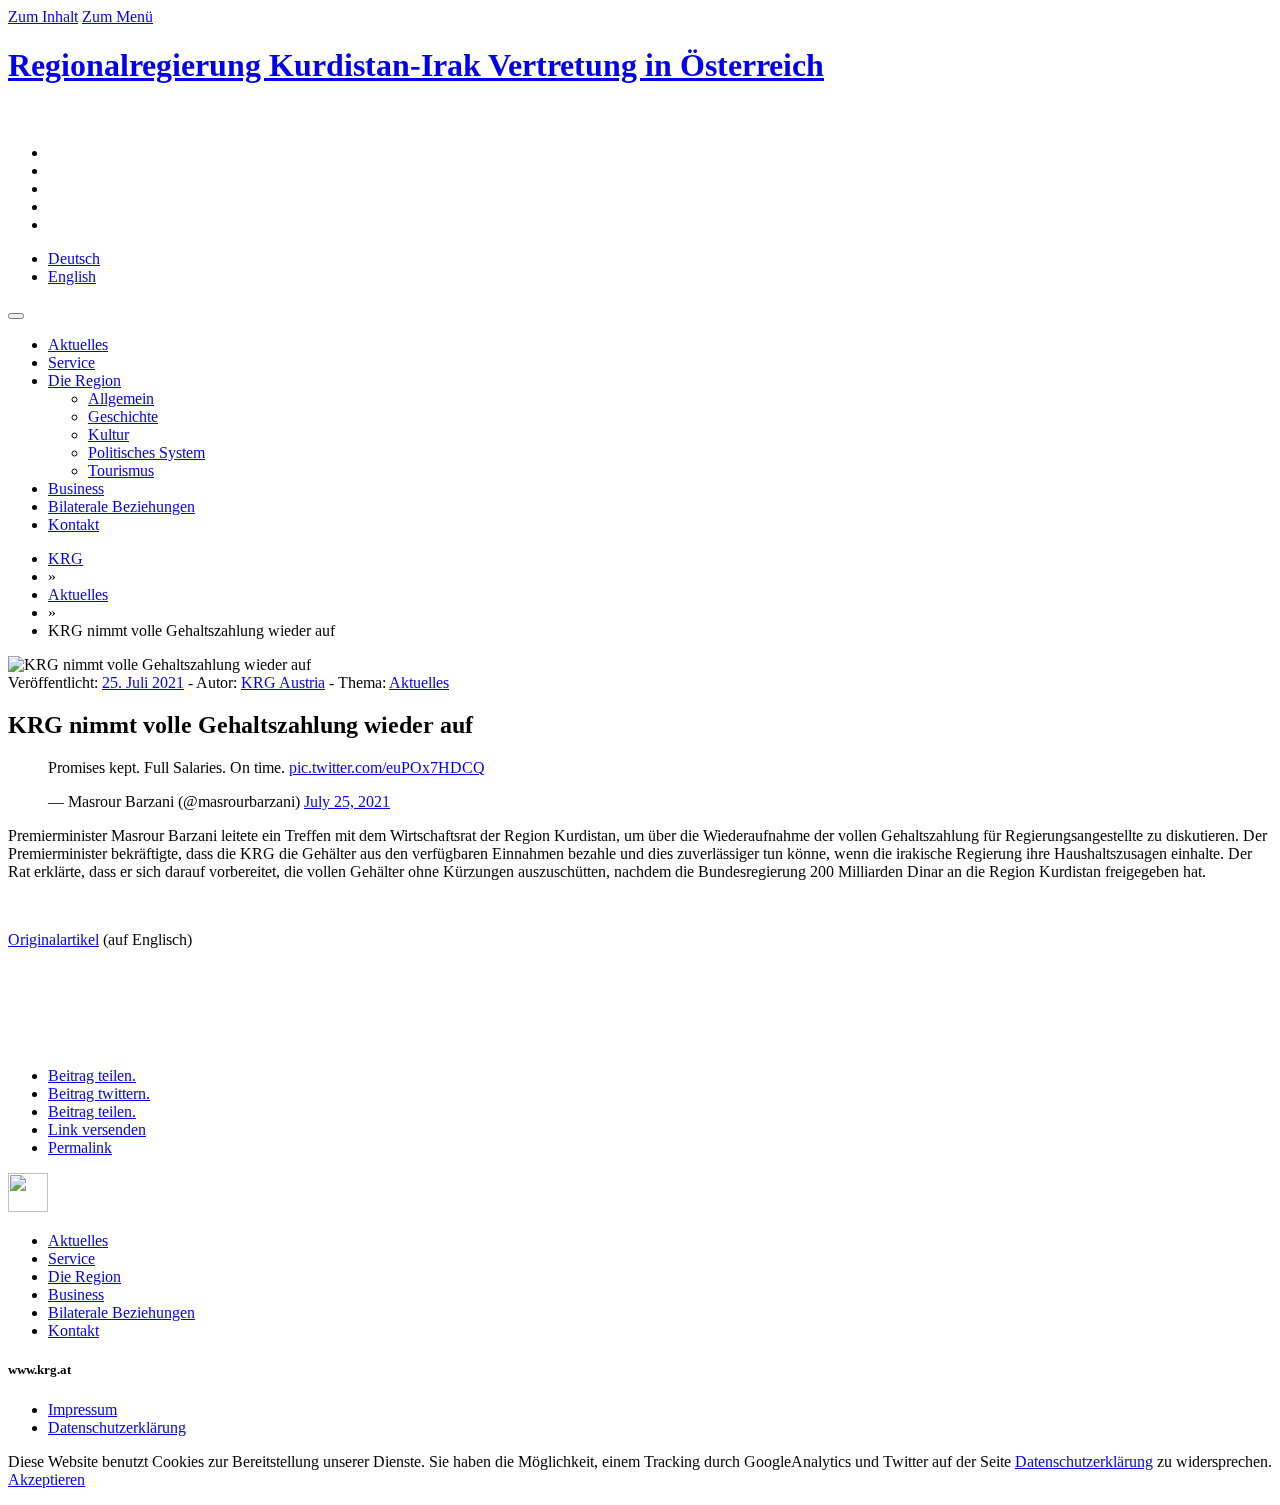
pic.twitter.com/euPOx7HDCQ (387, 767)
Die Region (84, 380)
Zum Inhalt (43, 16)
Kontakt (73, 524)
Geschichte (123, 416)
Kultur (108, 434)
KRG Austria (283, 682)
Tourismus (121, 470)
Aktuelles (78, 344)
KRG (65, 558)
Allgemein (121, 398)
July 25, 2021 (347, 801)
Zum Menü (117, 16)
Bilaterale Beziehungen (121, 506)
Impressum (82, 1409)
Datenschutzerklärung (117, 1427)
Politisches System (146, 452)
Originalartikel (53, 939)
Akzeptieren (46, 1479)
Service (71, 362)
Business (76, 488)
